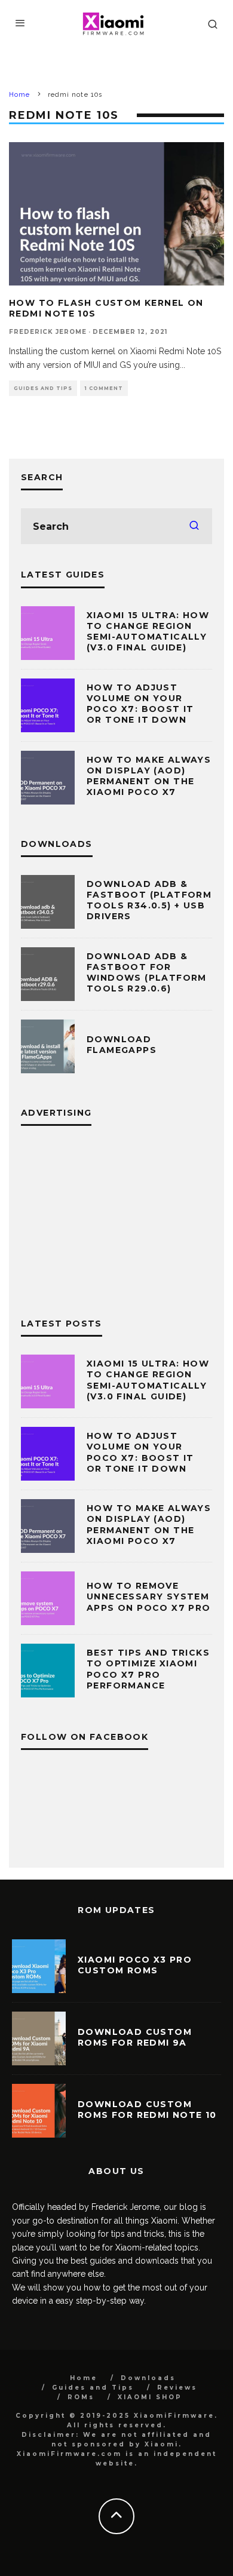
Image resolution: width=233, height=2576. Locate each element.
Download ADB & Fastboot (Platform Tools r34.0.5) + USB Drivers (149, 900)
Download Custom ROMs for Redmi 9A (135, 2037)
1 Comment (104, 388)
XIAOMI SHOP (150, 2397)
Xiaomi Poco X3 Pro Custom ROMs (135, 1965)
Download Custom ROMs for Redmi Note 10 (147, 2110)
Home (84, 2378)
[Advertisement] (116, 1218)
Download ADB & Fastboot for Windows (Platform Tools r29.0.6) (147, 973)
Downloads (148, 2378)
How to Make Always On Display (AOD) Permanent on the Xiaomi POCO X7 (149, 776)
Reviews (177, 2388)
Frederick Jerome (48, 332)
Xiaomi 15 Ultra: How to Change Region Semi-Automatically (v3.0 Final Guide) (148, 632)
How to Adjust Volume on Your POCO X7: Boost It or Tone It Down (140, 704)
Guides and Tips (43, 388)
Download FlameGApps (122, 1045)
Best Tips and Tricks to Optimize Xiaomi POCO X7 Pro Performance (148, 1669)
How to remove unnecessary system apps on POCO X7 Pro (149, 1596)
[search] (194, 526)
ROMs (81, 2397)
